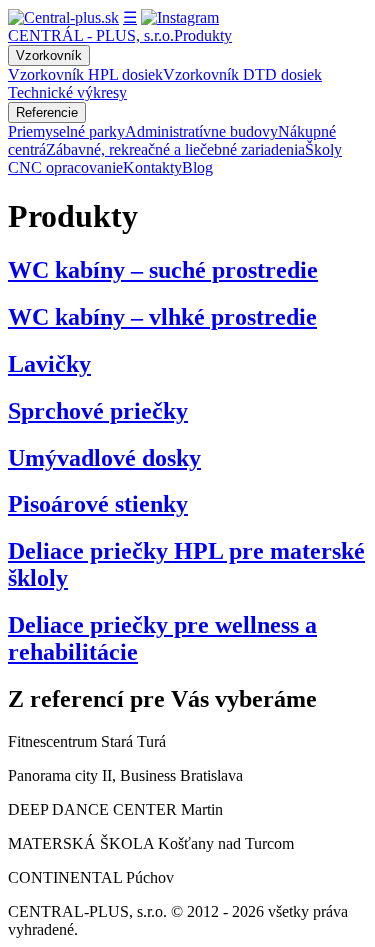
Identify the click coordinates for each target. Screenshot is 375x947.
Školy (323, 149)
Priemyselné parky (66, 131)
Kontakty (152, 167)
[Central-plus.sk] (63, 17)
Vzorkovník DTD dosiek (242, 74)
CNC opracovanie (65, 167)
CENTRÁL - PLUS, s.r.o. (91, 35)
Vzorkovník (49, 55)
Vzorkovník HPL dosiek (85, 74)
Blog (197, 167)
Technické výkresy (67, 92)
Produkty (203, 35)
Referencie (47, 112)
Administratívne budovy (201, 131)
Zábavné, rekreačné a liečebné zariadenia (175, 149)
